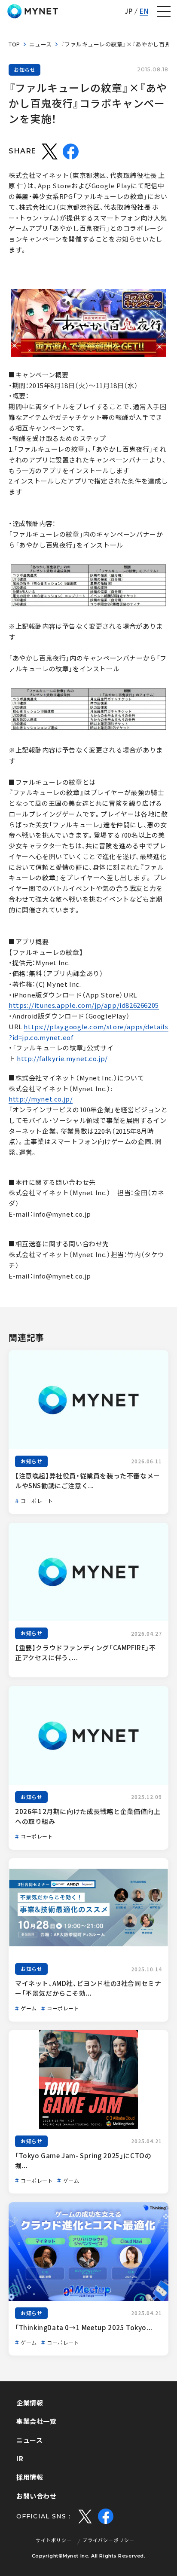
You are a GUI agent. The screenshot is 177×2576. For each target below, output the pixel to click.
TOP (14, 44)
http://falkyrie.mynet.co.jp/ (62, 1059)
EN (144, 11)
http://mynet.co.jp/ (41, 1099)
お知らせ (24, 70)
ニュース (41, 44)
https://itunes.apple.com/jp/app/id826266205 (84, 1005)
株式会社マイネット (33, 11)
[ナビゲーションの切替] (164, 12)
